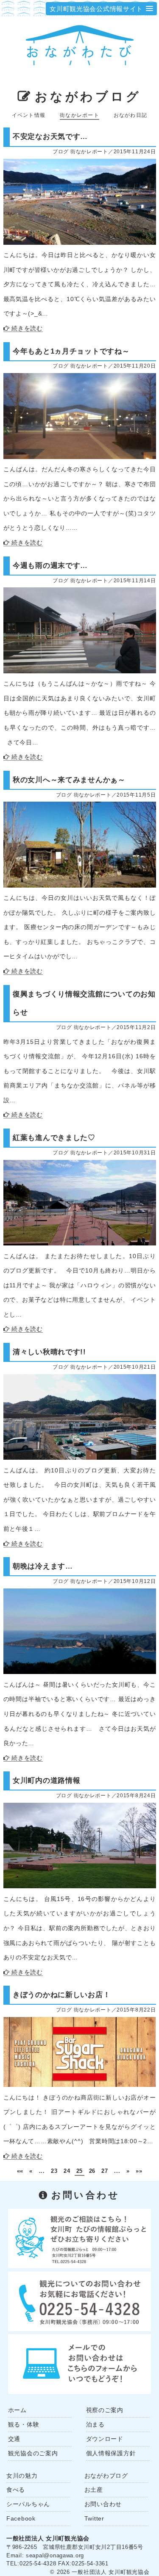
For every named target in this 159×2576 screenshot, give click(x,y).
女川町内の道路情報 (46, 1780)
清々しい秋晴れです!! (49, 1352)
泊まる (95, 2424)
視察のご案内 (105, 2410)
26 (92, 2171)
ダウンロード (105, 2439)
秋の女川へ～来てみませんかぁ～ (69, 780)
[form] (80, 2363)
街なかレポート (79, 115)
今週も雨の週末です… (50, 565)
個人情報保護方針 (111, 2453)
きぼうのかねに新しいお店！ (61, 1995)
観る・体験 (24, 2424)
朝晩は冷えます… (43, 1566)
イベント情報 (29, 115)
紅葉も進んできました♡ (54, 1137)
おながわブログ (88, 97)
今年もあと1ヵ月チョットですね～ (71, 351)
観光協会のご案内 (33, 2453)
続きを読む (27, 328)
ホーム (17, 2410)
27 (105, 2171)
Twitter (94, 2518)
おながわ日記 (130, 115)
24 (67, 2171)
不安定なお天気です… (50, 136)
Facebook (21, 2518)
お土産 (94, 2490)
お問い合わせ (103, 2504)
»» (139, 2171)
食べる (16, 2490)
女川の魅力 (22, 2476)
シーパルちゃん (28, 2504)
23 (54, 2171)
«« (20, 2171)
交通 (14, 2439)
